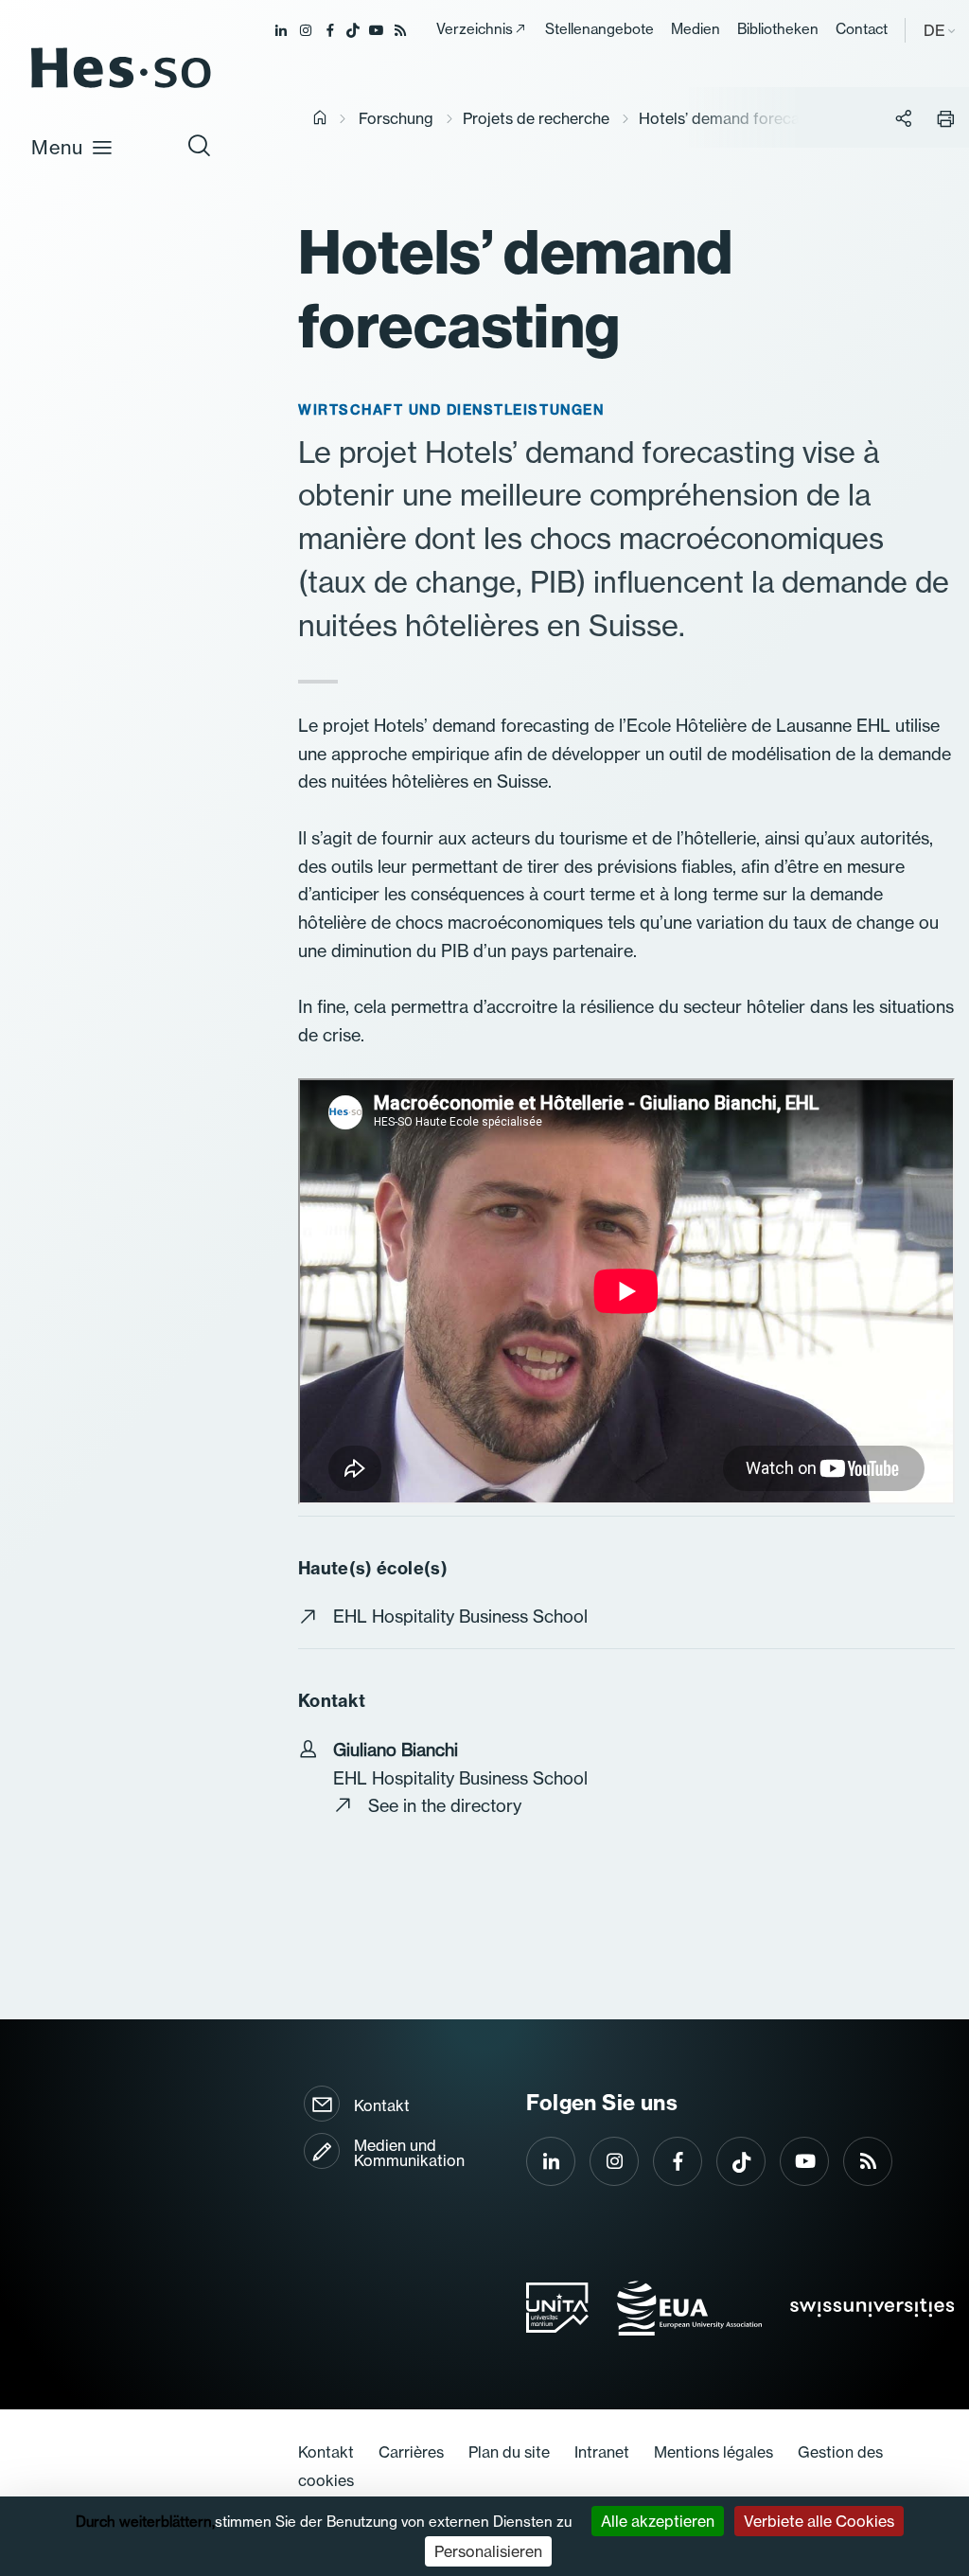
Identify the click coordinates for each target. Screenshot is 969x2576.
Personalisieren (488, 2551)
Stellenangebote (599, 29)
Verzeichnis (475, 29)
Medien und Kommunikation (409, 2153)
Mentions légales (714, 2452)
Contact (862, 29)
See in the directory (445, 1806)
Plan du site (509, 2452)
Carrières (411, 2452)
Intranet (602, 2452)
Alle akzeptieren (658, 2521)
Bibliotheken (778, 29)
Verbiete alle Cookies (819, 2521)
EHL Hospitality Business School (460, 1617)
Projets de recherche (536, 118)
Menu (57, 147)
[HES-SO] (121, 87)
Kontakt (382, 2105)
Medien (696, 29)
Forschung (396, 118)
